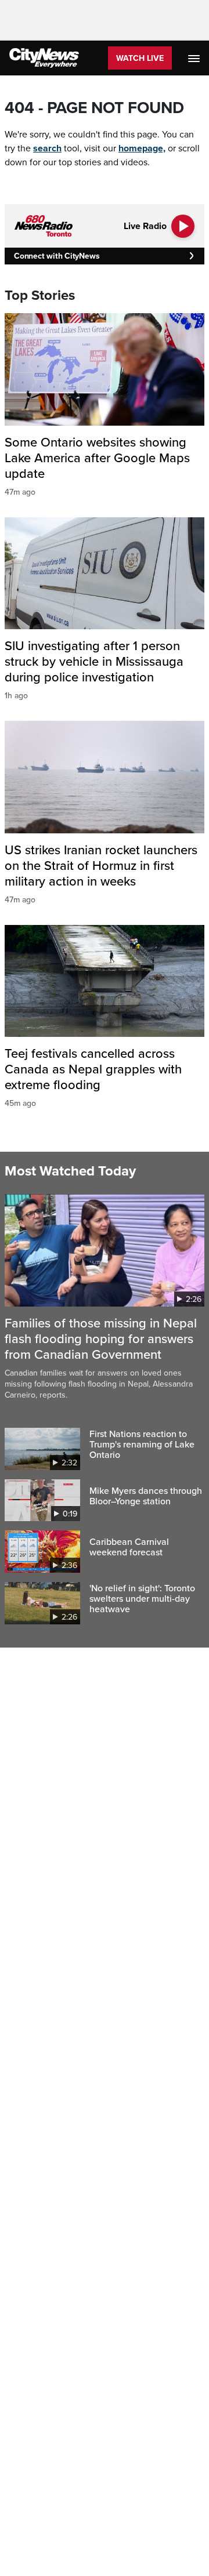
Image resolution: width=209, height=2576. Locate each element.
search (47, 148)
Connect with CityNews (57, 256)
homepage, (142, 148)
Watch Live (140, 58)
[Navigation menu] (195, 58)
